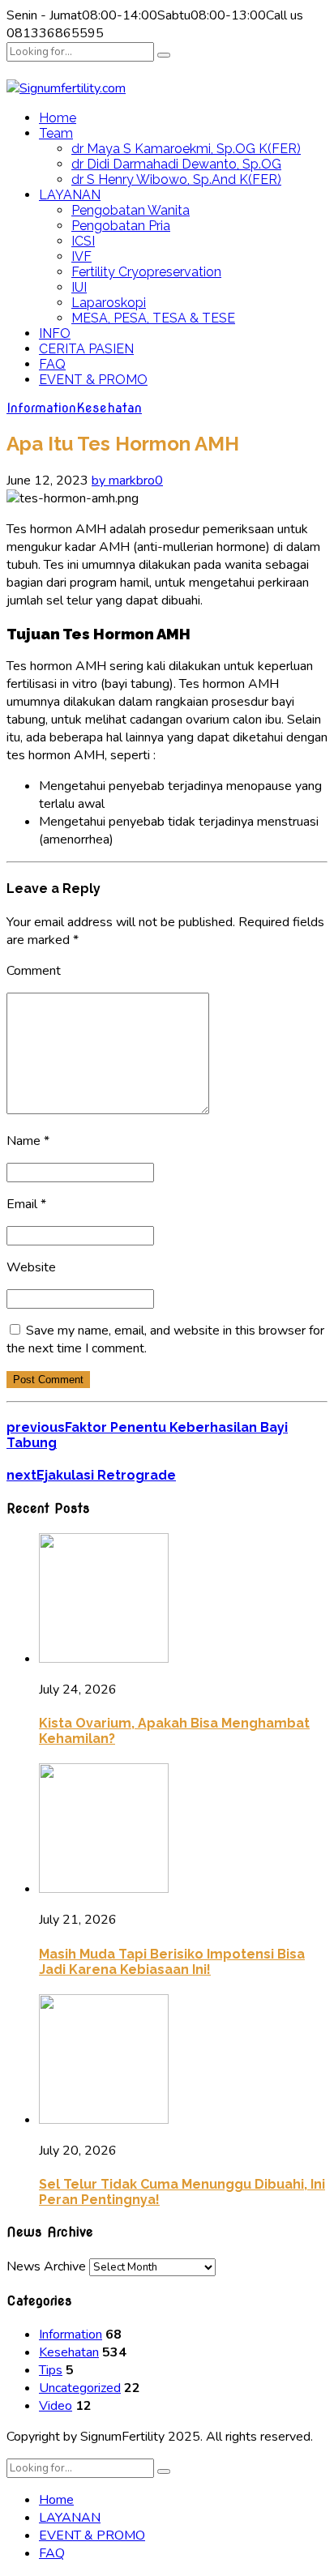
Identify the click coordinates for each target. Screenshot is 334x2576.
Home (58, 118)
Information (41, 408)
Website (31, 1267)
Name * (28, 1141)
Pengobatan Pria (121, 226)
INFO (55, 333)
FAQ (52, 364)
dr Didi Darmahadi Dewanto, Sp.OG (176, 164)
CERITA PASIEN (86, 349)
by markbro (123, 481)
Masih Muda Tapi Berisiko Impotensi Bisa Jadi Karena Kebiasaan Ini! (172, 1962)
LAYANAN (70, 195)
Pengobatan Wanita (131, 210)
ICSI (83, 241)
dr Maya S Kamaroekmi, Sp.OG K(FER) (186, 149)
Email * (26, 1204)
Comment (34, 971)
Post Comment (48, 1380)
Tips (51, 2370)
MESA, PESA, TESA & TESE (153, 318)
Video (56, 2406)
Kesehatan (109, 408)
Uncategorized (80, 2388)
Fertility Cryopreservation (146, 272)
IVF (81, 256)
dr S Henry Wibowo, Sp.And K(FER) (176, 179)
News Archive (46, 2266)
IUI (79, 287)
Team (56, 133)
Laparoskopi (109, 303)
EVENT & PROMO (93, 380)
